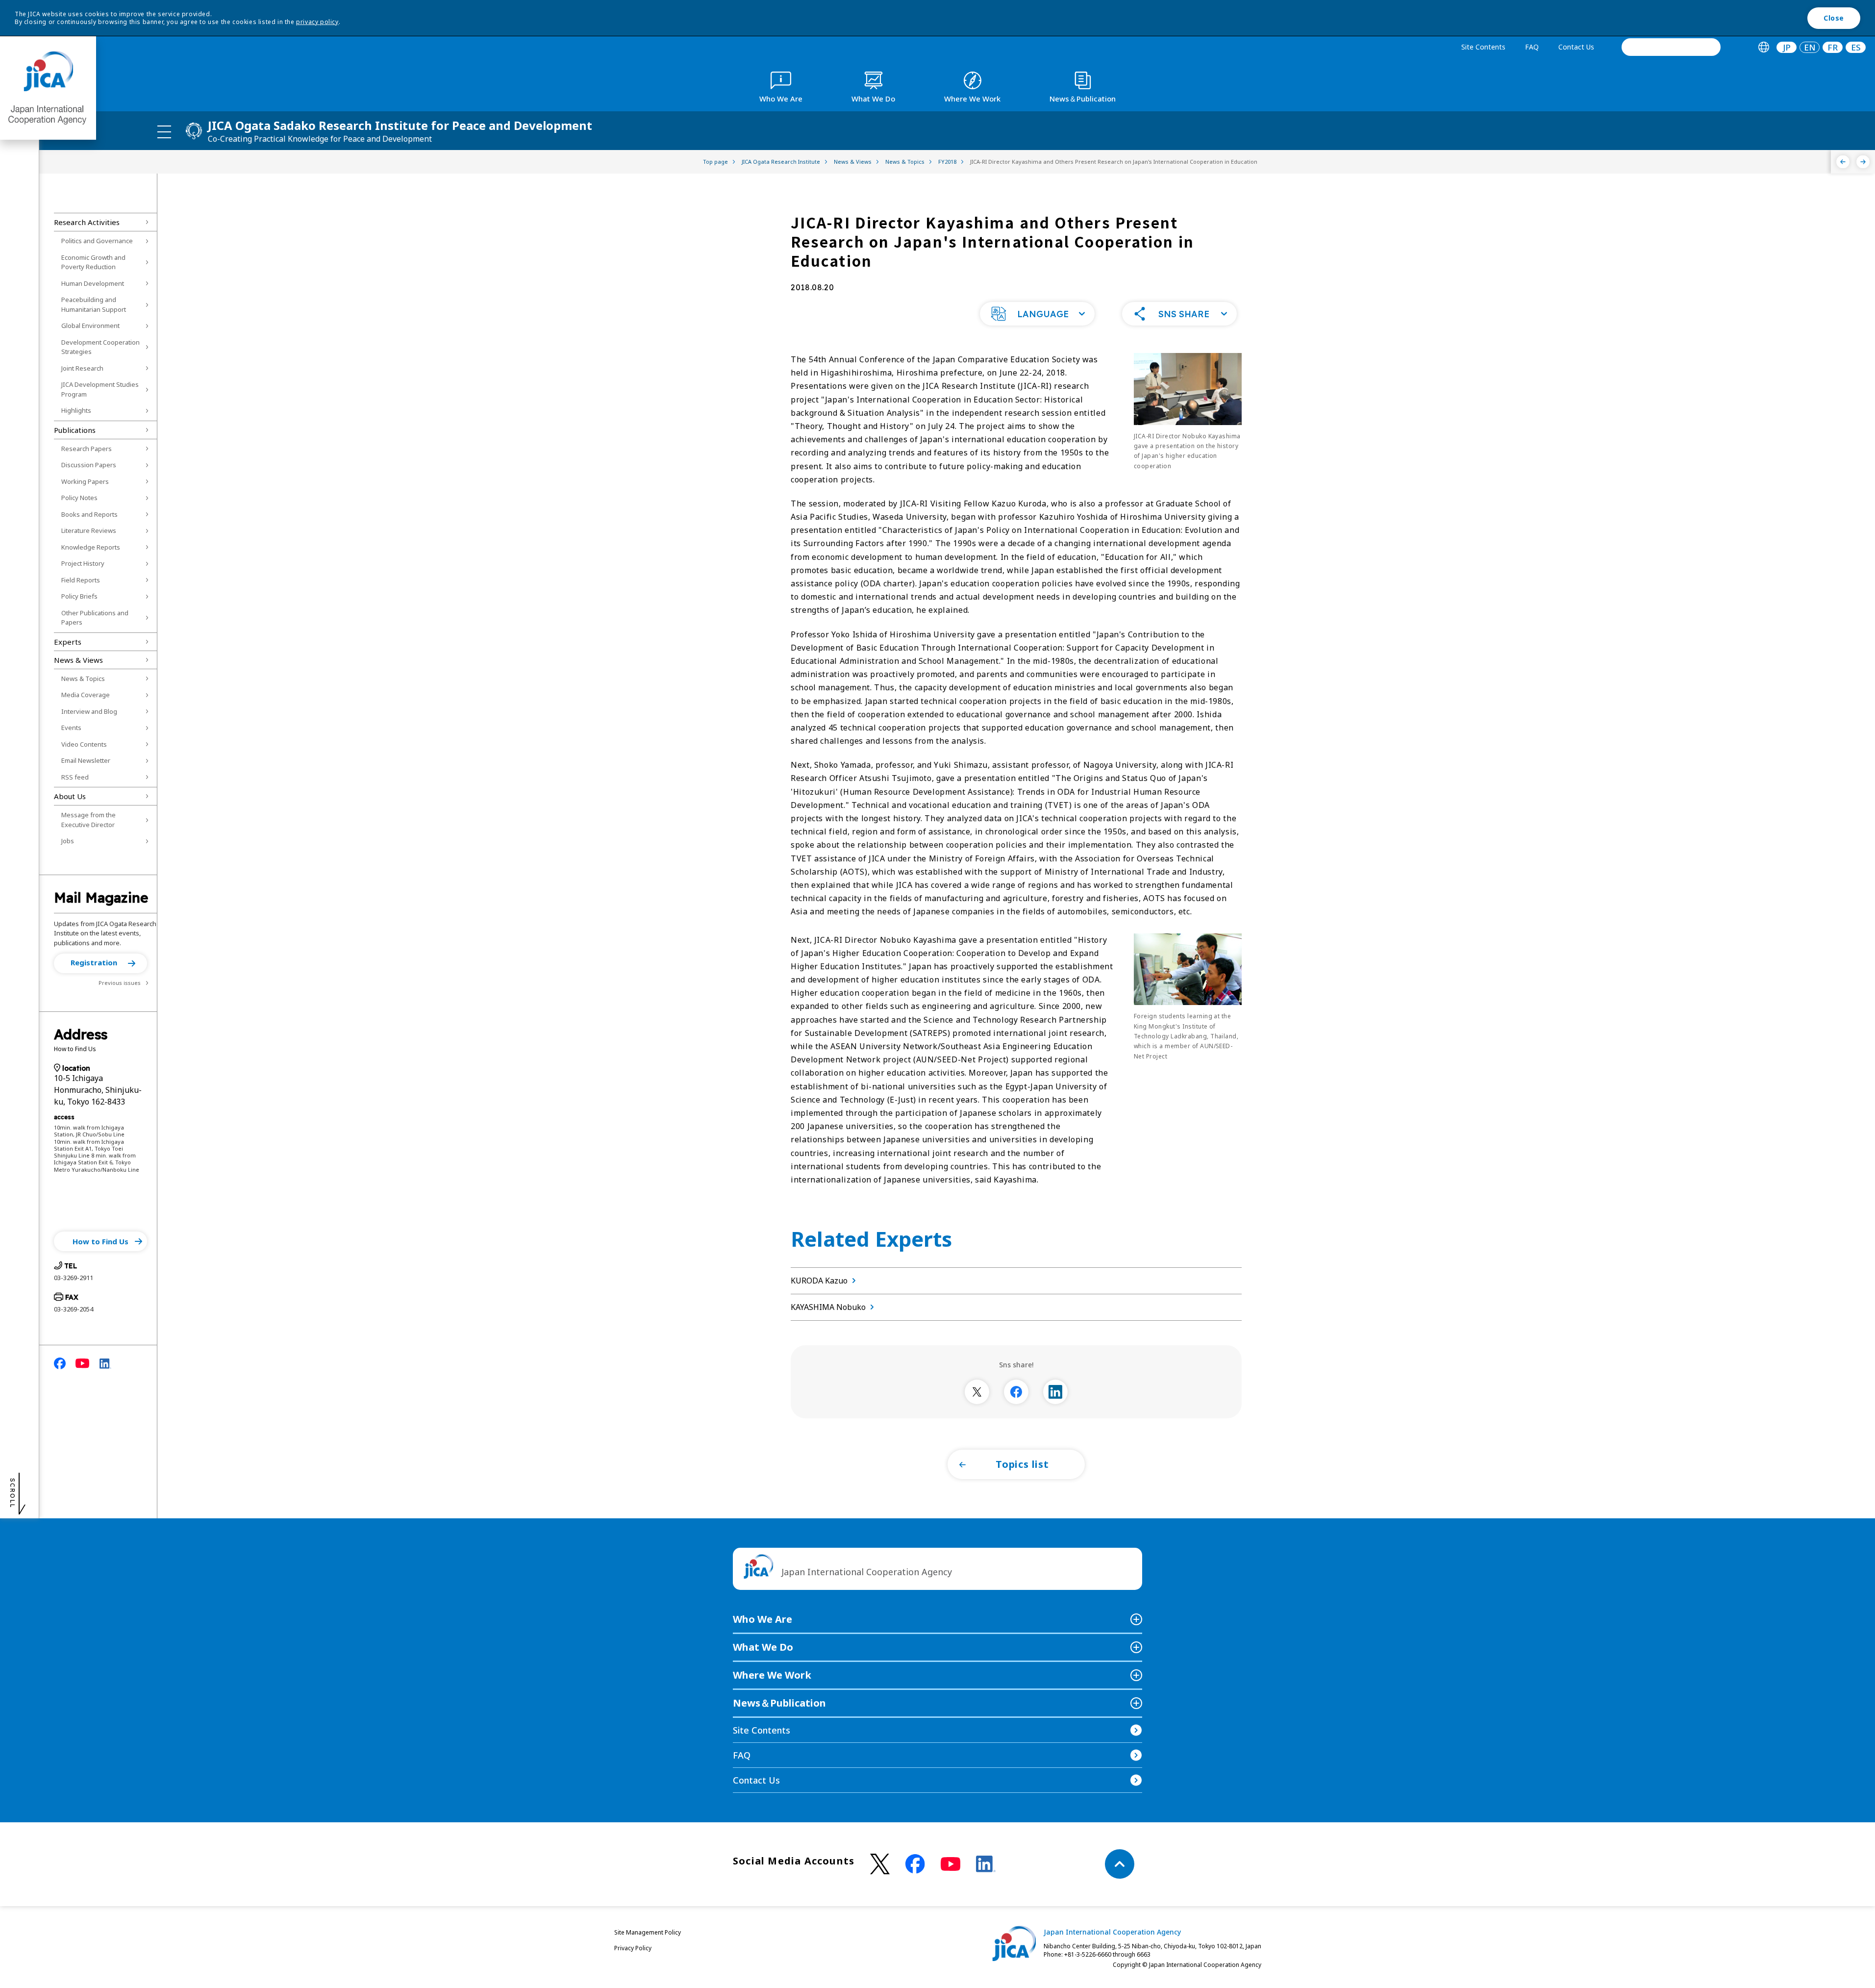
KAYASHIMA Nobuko (828, 1307)
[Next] (1863, 162)
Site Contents (1483, 47)
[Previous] (1843, 162)
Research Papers (87, 449)
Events (71, 728)
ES (1856, 47)
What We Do (763, 1647)
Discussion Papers (89, 465)
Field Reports (81, 580)
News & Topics (83, 679)
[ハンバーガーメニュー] (164, 131)
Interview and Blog (89, 711)
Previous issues (120, 983)
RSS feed (75, 777)
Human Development (93, 283)
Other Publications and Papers (95, 618)
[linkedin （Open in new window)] (986, 1864)
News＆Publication (779, 1703)
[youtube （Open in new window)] (950, 1864)
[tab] (1763, 47)
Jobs (68, 841)
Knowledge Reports (91, 547)
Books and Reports (89, 514)
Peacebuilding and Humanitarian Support (94, 304)
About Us (70, 796)
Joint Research (82, 368)
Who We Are (762, 1619)
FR (1833, 47)
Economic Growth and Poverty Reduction (93, 262)
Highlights (76, 410)
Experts (68, 642)
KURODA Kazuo (819, 1281)
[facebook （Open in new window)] (915, 1864)
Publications (75, 430)
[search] (1671, 47)
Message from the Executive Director (88, 820)
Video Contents (84, 744)
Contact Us (1576, 47)
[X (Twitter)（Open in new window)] (880, 1864)
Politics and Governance (97, 241)
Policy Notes (79, 498)
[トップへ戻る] (1120, 1864)
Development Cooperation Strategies (100, 347)
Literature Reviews (89, 530)
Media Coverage (86, 695)
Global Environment (90, 326)
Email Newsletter (86, 760)
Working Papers (85, 481)
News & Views (78, 660)
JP (1787, 47)
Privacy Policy (633, 1948)
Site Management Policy (648, 1932)
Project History (83, 563)
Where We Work (772, 1675)
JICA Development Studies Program (100, 389)
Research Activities (87, 222)
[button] (100, 963)
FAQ (1532, 47)
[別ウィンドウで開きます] (977, 1392)
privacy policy (317, 22)
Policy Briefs (79, 596)
